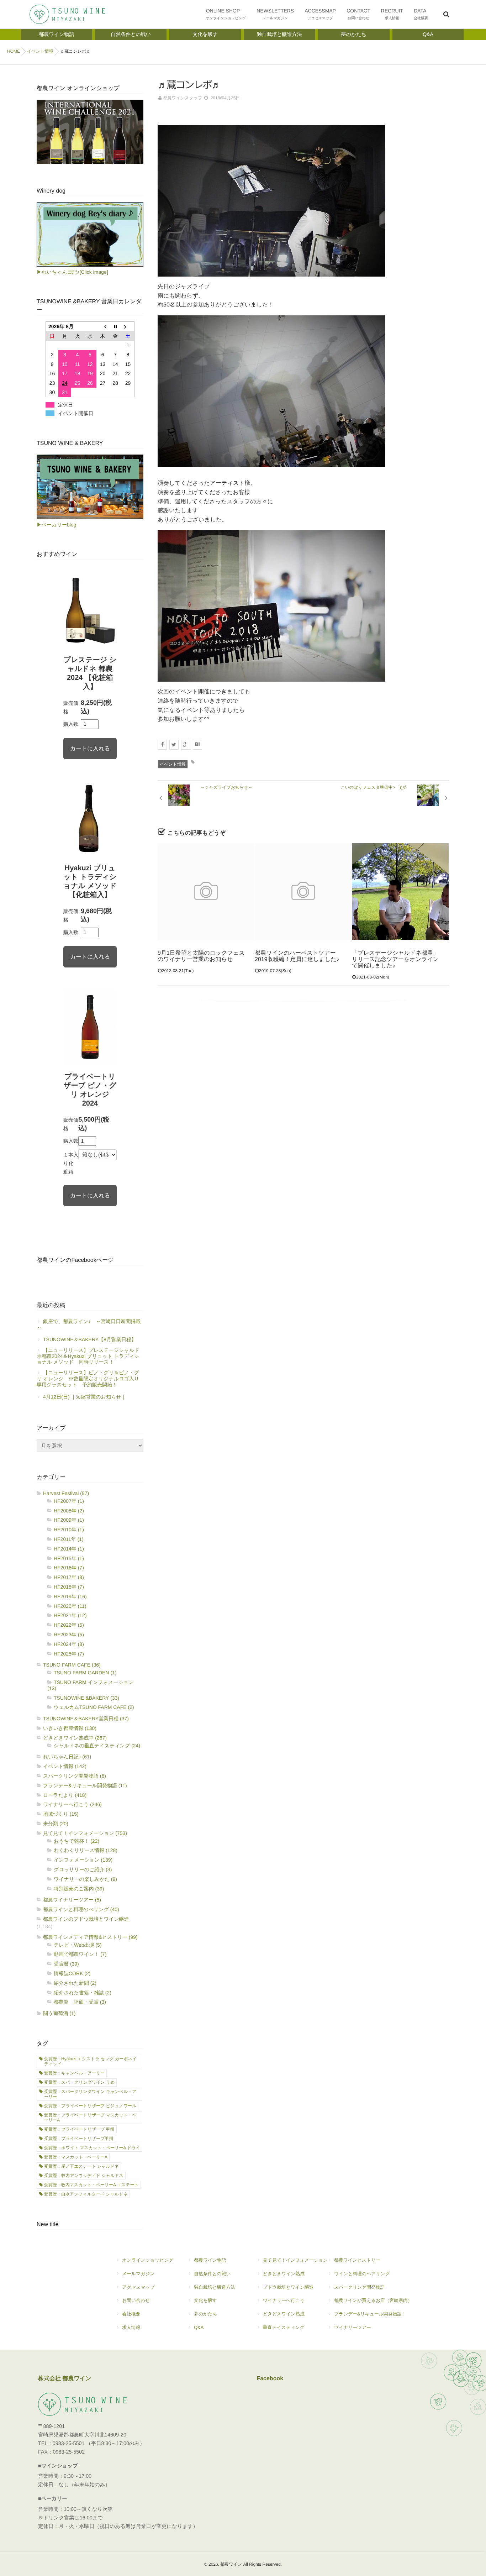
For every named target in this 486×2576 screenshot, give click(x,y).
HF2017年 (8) (69, 1577)
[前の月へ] (103, 327)
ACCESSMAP (320, 14)
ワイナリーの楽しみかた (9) (85, 1879)
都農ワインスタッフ (183, 98)
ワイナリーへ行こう (284, 2300)
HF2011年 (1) (69, 1539)
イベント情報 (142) (65, 1766)
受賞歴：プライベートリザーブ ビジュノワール (90, 2106)
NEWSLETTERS (275, 14)
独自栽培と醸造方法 (214, 2287)
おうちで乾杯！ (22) (76, 1841)
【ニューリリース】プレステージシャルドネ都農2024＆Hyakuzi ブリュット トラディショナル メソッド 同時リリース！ (88, 1356)
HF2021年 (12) (70, 1615)
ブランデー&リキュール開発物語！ (370, 2314)
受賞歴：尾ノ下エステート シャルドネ (81, 2166)
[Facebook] (162, 745)
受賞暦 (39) (66, 1964)
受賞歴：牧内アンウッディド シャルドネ (84, 2176)
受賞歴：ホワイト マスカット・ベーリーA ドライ (92, 2148)
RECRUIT (392, 14)
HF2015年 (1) (69, 1558)
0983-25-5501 (69, 2444)
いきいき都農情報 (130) (70, 1728)
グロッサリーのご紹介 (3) (83, 1869)
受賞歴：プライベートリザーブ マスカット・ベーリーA (90, 2118)
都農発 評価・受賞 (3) (80, 2002)
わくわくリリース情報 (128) (86, 1850)
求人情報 (131, 2327)
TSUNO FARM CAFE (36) (72, 1665)
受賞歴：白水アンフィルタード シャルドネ (86, 2194)
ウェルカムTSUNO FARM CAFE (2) (94, 1707)
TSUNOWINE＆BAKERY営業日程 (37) (86, 1719)
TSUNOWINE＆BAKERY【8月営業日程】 (90, 1339)
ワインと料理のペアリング (362, 2274)
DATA (421, 14)
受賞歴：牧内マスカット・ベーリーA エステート (91, 2185)
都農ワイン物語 (210, 2260)
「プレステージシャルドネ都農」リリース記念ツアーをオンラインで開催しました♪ (395, 959)
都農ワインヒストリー (357, 2260)
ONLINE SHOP (226, 14)
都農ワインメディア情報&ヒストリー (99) (90, 1937)
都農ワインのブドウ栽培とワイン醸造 (86, 1919)
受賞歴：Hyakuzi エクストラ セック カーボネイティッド (90, 2061)
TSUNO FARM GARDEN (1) (85, 1673)
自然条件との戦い (212, 2274)
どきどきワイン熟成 (284, 2274)
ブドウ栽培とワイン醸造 (288, 2287)
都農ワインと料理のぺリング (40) (81, 1909)
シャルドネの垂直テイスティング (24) (97, 1746)
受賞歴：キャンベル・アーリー (74, 2073)
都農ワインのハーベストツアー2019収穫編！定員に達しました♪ (297, 956)
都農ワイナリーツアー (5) (72, 1900)
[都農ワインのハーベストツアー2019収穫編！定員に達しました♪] (303, 892)
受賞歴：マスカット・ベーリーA (76, 2157)
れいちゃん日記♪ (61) (67, 1757)
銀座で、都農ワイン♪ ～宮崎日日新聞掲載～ (89, 1324)
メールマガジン (138, 2274)
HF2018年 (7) (69, 1587)
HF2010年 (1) (69, 1530)
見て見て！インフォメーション (295, 2260)
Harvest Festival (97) (66, 1493)
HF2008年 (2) (69, 1511)
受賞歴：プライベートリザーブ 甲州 (79, 2129)
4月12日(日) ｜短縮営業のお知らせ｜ (84, 1397)
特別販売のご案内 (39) (79, 1889)
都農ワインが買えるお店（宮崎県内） (373, 2300)
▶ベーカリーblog (56, 525)
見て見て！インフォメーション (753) (85, 1833)
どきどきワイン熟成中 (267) (75, 1738)
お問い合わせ (136, 2300)
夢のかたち (205, 2314)
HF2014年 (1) (69, 1549)
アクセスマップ (138, 2287)
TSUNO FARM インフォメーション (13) (90, 1685)
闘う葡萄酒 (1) (59, 2013)
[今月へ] (115, 327)
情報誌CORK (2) (72, 1973)
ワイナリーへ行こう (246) (72, 1804)
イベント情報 (173, 764)
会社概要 (131, 2314)
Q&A (199, 2327)
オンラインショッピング (148, 2260)
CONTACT (358, 14)
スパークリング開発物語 (360, 2287)
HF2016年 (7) (69, 1568)
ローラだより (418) (65, 1795)
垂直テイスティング (284, 2327)
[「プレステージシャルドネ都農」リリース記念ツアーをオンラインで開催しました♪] (400, 892)
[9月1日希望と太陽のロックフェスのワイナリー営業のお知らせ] (206, 892)
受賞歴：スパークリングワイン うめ (79, 2082)
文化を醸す (205, 2300)
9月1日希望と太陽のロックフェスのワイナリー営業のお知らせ (201, 956)
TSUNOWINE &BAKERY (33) (86, 1698)
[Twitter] (174, 745)
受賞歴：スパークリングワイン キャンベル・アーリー (90, 2094)
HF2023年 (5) (69, 1635)
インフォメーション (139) (83, 1860)
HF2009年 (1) (69, 1520)
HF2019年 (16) (70, 1596)
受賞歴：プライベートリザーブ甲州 (79, 2139)
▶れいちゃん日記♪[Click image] (72, 272)
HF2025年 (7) (69, 1654)
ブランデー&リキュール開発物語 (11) (85, 1785)
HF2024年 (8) (69, 1644)
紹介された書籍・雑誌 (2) (83, 1993)
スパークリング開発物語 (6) (75, 1776)
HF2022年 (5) (69, 1625)
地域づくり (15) (61, 1814)
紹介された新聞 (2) (75, 1983)
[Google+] (186, 745)
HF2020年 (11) (70, 1606)
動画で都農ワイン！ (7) (80, 1954)
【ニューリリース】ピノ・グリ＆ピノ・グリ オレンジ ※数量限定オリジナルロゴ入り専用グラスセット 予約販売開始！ (88, 1379)
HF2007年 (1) (69, 1501)
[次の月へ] (128, 327)
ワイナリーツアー (353, 2327)
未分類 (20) (56, 1824)
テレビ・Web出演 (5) (78, 1945)
